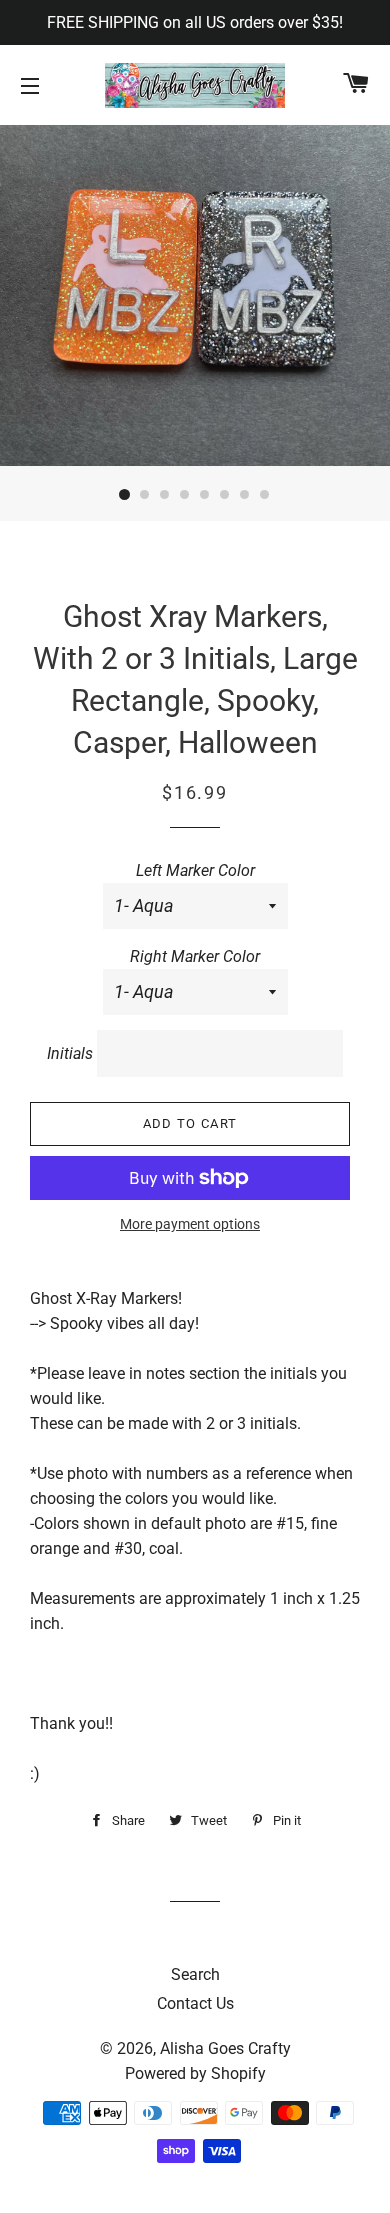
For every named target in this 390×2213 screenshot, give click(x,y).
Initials (70, 1053)
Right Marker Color (195, 956)
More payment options (190, 1224)
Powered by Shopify (195, 2073)
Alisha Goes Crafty (225, 2048)
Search (195, 1974)
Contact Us (195, 2003)
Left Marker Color (195, 870)
